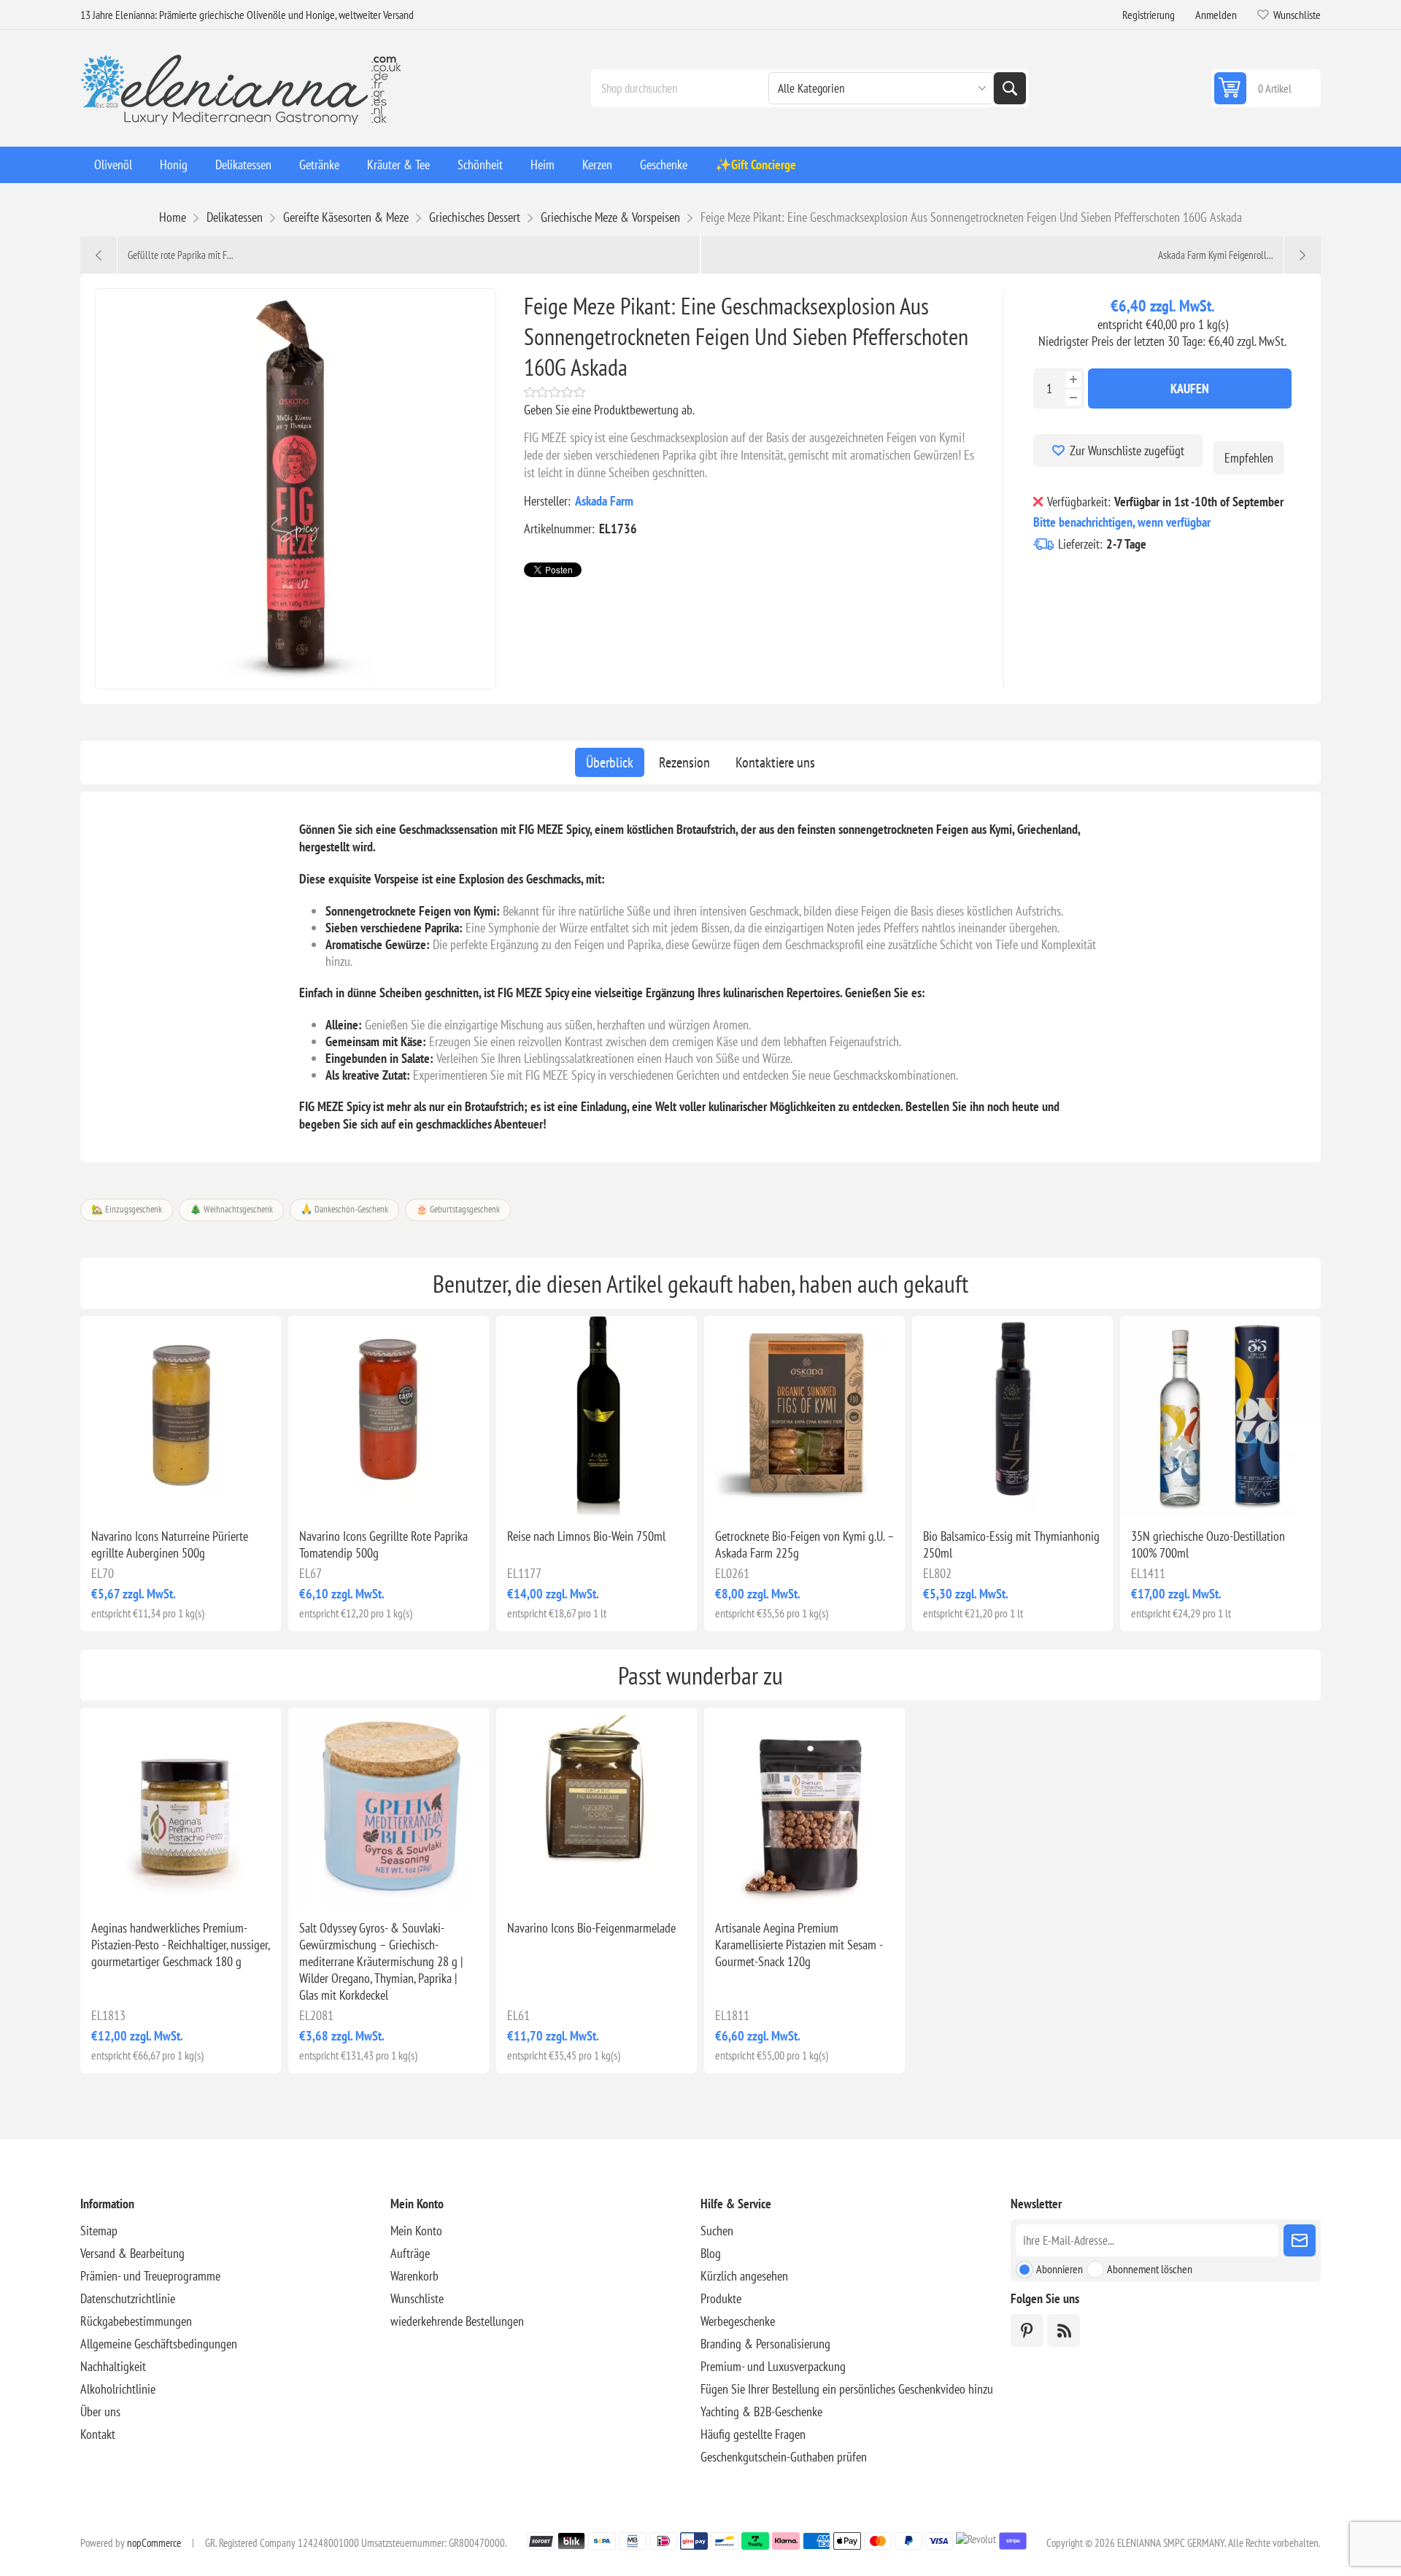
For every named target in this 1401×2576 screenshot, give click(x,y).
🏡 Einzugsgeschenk (127, 1209)
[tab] (610, 762)
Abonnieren (1060, 2269)
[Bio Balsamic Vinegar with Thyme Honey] (1012, 1416)
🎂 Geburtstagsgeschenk (458, 1209)
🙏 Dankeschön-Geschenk (344, 1209)
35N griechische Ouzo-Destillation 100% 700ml (1208, 1544)
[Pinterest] (1027, 2331)
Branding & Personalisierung (765, 2344)
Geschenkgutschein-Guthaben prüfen (784, 2457)
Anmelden (1216, 15)
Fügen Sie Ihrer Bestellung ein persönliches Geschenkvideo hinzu (847, 2389)
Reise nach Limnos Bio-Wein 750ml (586, 1536)
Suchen (1010, 88)
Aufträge (410, 2253)
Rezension (684, 762)
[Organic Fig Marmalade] (597, 1808)
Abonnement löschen (1150, 2269)
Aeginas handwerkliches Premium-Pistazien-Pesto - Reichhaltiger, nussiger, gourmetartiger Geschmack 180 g (180, 1945)
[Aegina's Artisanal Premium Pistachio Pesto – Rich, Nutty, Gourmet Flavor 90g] (181, 1808)
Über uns (100, 2411)
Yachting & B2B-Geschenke (761, 2411)
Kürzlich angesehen (744, 2276)
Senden (1300, 2240)
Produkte (721, 2298)
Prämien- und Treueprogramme (150, 2276)
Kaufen (1190, 388)
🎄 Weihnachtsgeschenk (231, 1209)
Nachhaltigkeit (113, 2366)
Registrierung (1149, 15)
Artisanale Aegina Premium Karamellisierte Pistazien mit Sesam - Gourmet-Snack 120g (799, 1945)
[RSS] (1064, 2331)
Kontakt (98, 2434)
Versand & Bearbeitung (132, 2253)
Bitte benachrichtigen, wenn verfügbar (1122, 522)
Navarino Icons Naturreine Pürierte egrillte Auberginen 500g (170, 1544)
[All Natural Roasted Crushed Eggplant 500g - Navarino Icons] (181, 1416)
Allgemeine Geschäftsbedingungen (159, 2344)
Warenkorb (414, 2276)
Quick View (147, 1493)
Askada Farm (604, 501)
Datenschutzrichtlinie (128, 2298)
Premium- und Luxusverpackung (773, 2366)
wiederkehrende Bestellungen (457, 2321)
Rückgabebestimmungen (136, 2321)
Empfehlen (1249, 458)
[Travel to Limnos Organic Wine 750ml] (597, 1416)
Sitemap (99, 2231)
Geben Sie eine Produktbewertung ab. (609, 410)
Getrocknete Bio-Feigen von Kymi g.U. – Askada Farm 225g (804, 1544)
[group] (804, 1416)
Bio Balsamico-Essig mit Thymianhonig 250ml (1011, 1544)
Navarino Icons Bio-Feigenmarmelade (591, 1928)
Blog (711, 2253)
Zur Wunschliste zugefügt (1127, 450)
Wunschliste (417, 2298)
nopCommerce (154, 2543)
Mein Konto (416, 2231)
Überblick (610, 762)
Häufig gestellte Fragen (753, 2434)
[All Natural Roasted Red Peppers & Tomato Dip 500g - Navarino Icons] (389, 1416)
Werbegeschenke (738, 2321)
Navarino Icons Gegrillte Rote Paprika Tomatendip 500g (383, 1544)
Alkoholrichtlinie (118, 2389)
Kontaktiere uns (775, 762)
